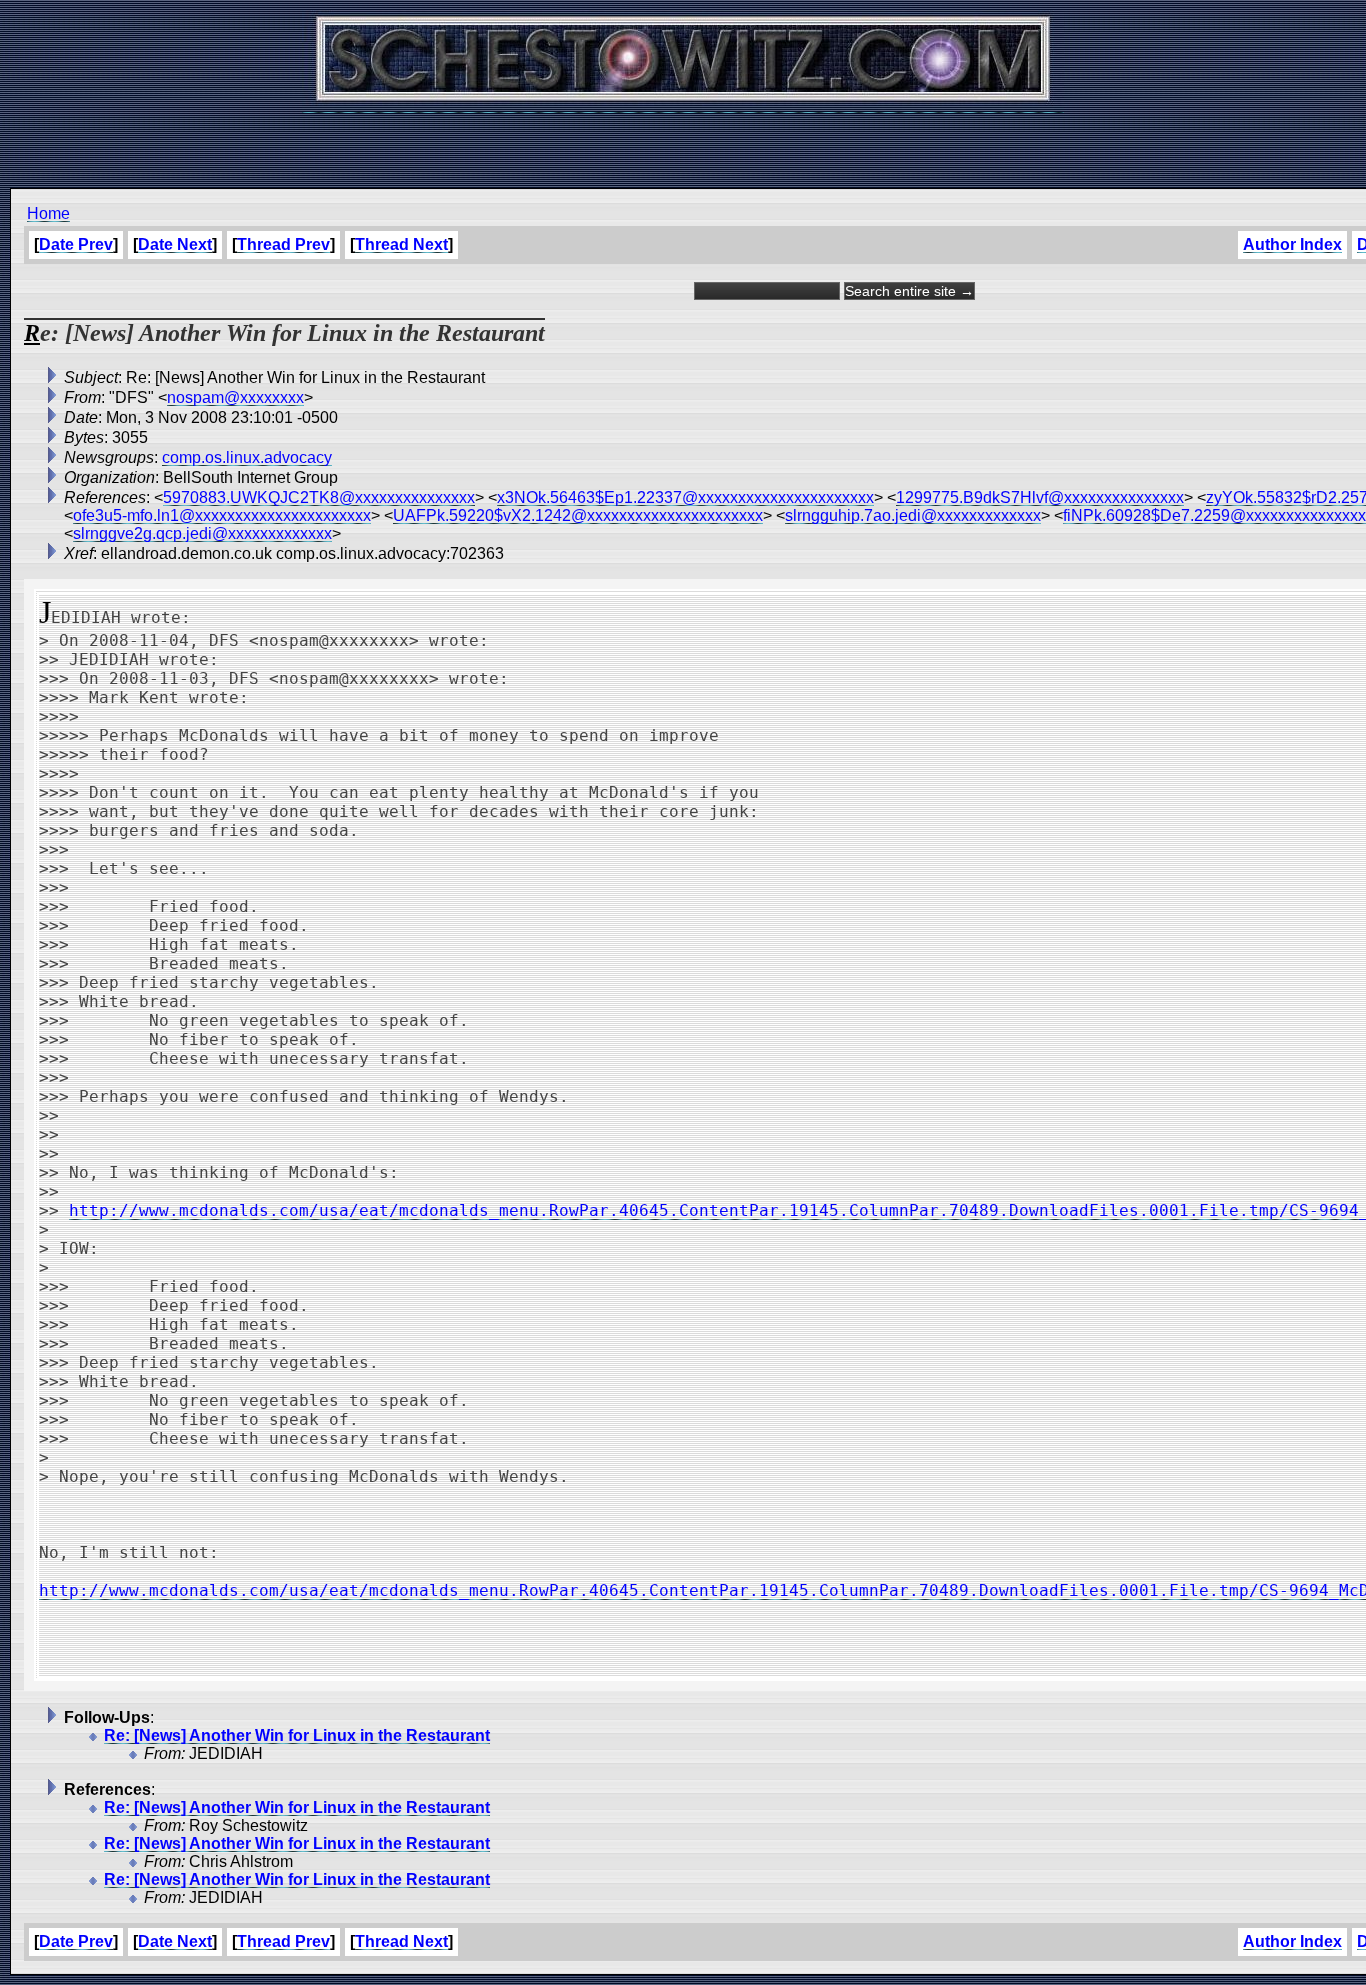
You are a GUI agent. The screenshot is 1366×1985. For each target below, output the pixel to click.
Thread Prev (283, 244)
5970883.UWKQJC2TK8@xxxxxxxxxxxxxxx (319, 497)
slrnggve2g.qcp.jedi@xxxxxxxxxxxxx (202, 533)
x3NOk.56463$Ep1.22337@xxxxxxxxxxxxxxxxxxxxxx (685, 497)
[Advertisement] (683, 140)
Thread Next (401, 244)
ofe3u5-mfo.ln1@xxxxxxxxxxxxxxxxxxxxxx (222, 515)
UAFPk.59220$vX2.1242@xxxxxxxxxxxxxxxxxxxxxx (578, 515)
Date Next (175, 244)
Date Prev (76, 244)
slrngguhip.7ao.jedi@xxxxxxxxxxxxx (913, 515)
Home (48, 213)
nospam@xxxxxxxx (235, 397)
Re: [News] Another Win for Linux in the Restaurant (297, 1735)
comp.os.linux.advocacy (247, 457)
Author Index (1292, 244)
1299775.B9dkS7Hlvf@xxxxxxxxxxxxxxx (1040, 497)
